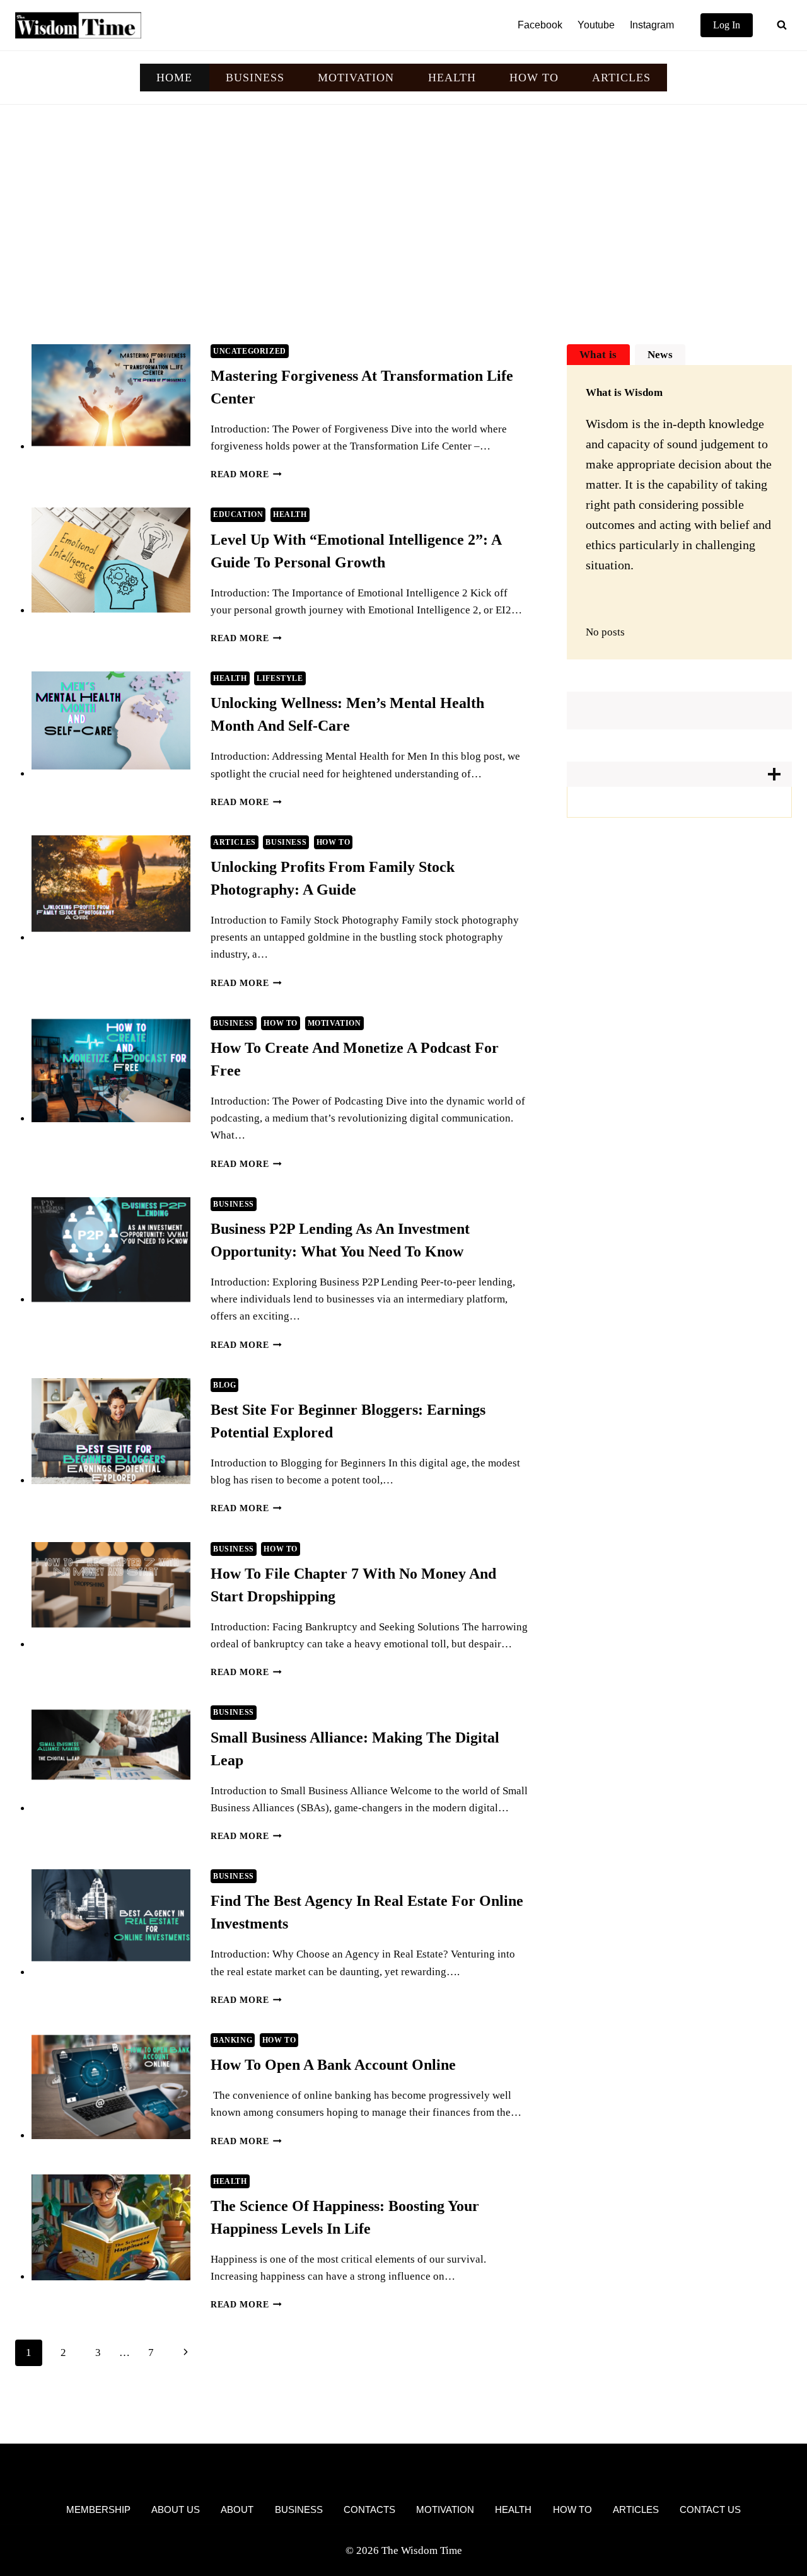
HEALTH (452, 78)
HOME (174, 78)
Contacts (369, 2509)
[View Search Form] (782, 25)
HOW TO (534, 78)
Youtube (596, 25)
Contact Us (710, 2509)
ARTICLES (621, 78)
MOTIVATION (356, 78)
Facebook (540, 25)
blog (224, 1385)
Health (290, 514)
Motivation (334, 1023)
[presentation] (111, 397)
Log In (727, 25)
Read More (246, 474)
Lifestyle (280, 678)
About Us (176, 2509)
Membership (98, 2509)
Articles (235, 842)
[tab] (598, 355)
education (238, 514)
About (237, 2509)
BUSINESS (255, 78)
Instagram (652, 25)
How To (334, 842)
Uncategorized (250, 351)
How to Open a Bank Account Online (333, 2065)
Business (286, 842)
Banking (233, 2040)
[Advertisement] (403, 199)
